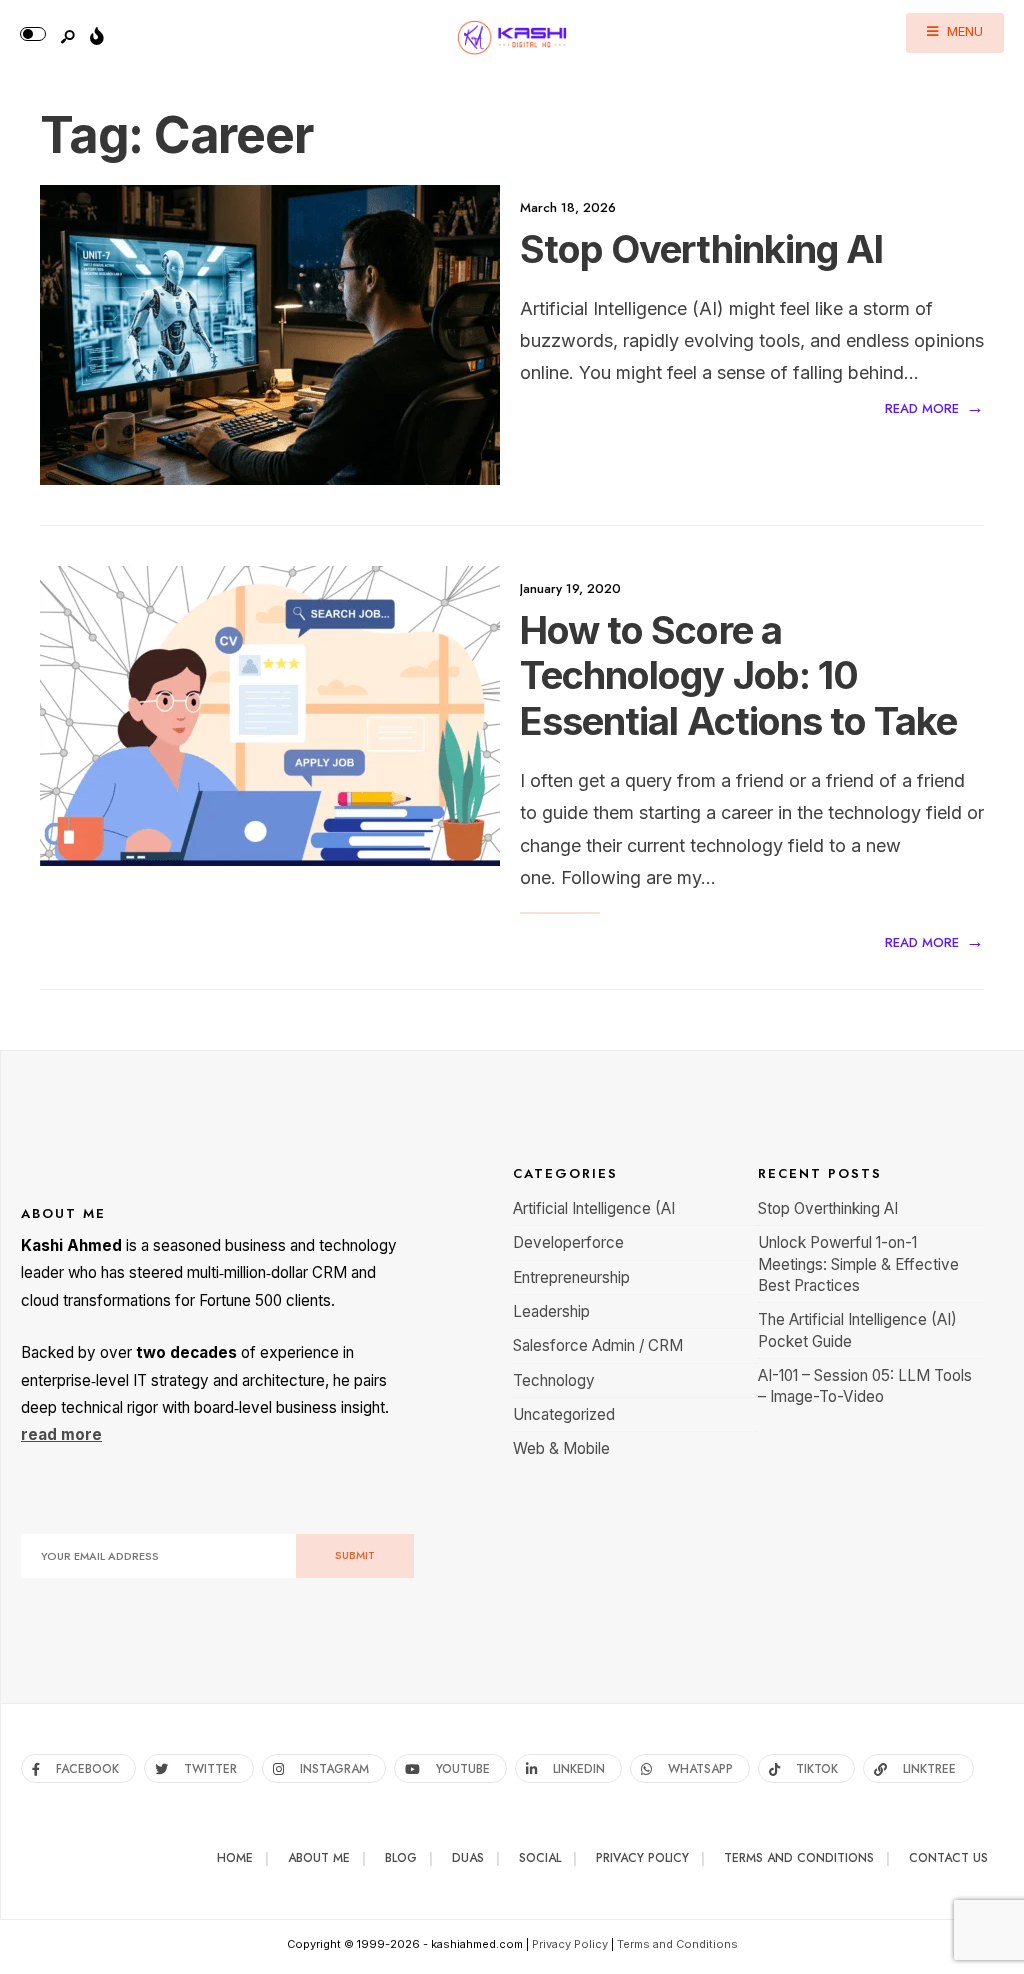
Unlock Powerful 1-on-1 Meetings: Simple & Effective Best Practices (858, 1264)
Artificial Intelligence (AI (594, 1208)
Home (235, 1858)
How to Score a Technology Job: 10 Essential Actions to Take (738, 675)
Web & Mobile (561, 1448)
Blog (401, 1858)
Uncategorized (564, 1414)
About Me (319, 1858)
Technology (554, 1380)
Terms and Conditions (799, 1858)
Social (540, 1858)
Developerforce (568, 1242)
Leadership (551, 1311)
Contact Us (948, 1858)
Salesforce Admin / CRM (598, 1345)
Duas (468, 1858)
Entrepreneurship (571, 1277)
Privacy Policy (642, 1858)
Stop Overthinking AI (701, 249)
